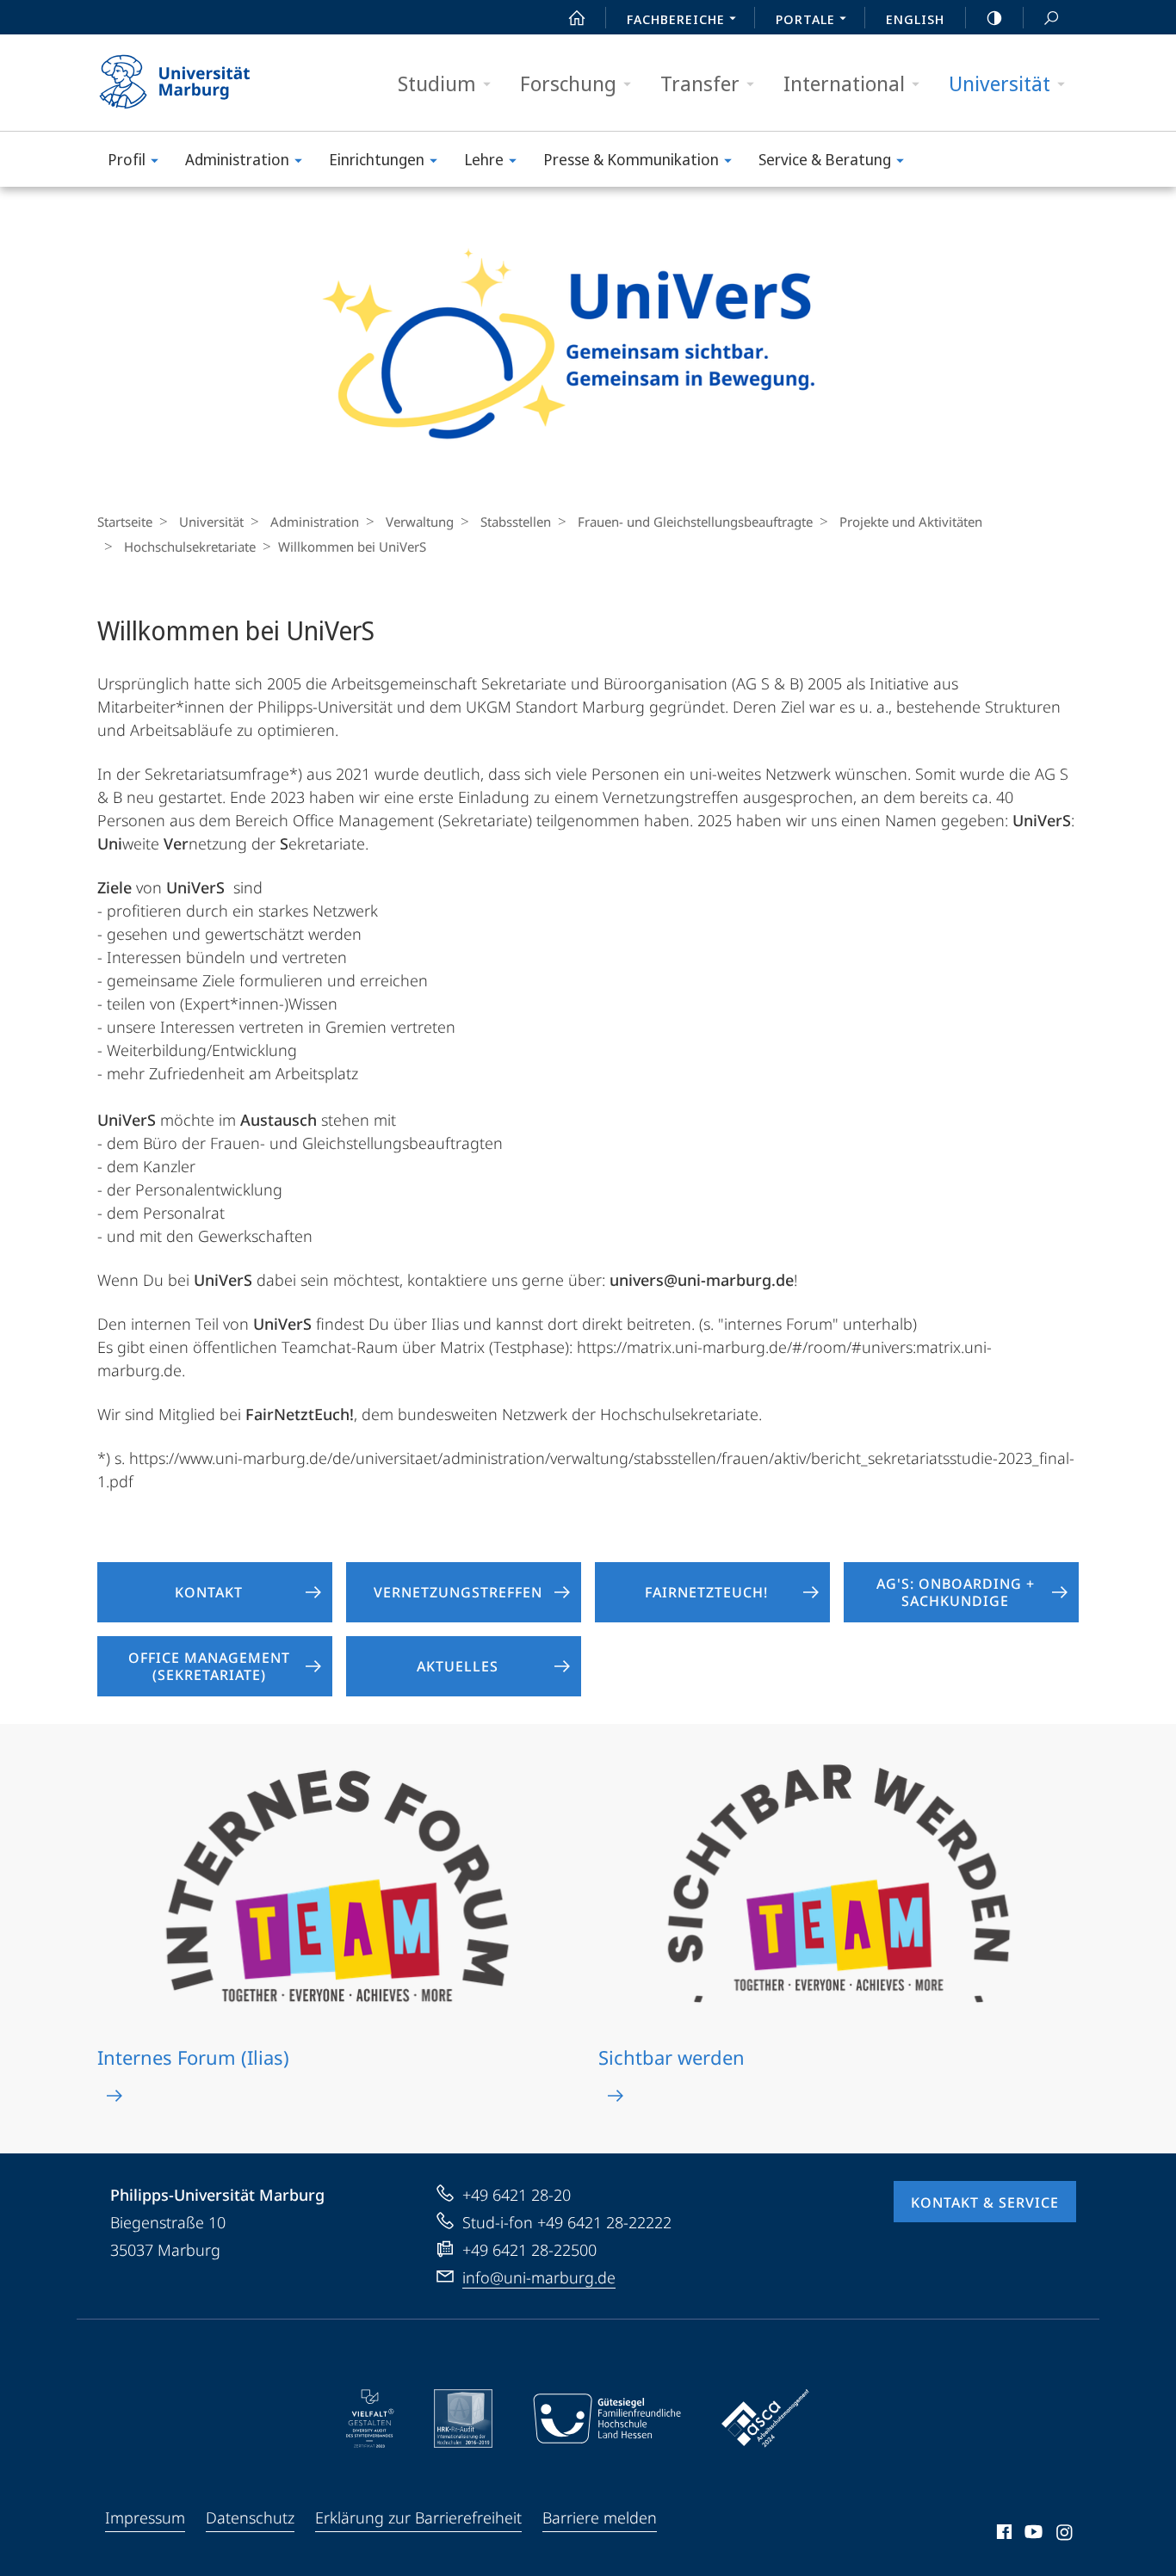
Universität (1000, 83)
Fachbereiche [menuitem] (676, 19)
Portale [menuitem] (805, 19)
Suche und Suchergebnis (1051, 17)
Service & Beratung (825, 159)
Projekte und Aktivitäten (911, 522)
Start (577, 17)
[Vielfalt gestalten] (370, 2418)
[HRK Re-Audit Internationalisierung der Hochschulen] (463, 2418)
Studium (437, 83)
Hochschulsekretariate (190, 547)
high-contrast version (994, 17)
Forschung (568, 83)
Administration (237, 159)
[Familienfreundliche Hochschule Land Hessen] (607, 2418)
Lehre (484, 159)
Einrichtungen (377, 159)
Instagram (1065, 2535)
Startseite (125, 522)
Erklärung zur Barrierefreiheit (418, 2517)
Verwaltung (420, 522)
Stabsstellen (516, 522)
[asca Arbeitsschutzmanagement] (765, 2418)
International (844, 83)
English (915, 19)
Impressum (145, 2517)
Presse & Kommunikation (631, 159)
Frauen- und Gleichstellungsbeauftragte (695, 522)
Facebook (1003, 2535)
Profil (127, 159)
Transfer (700, 83)
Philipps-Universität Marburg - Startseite (205, 83)
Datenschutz (250, 2517)
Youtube (1032, 2535)
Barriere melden (600, 2517)
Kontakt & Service (985, 2202)
